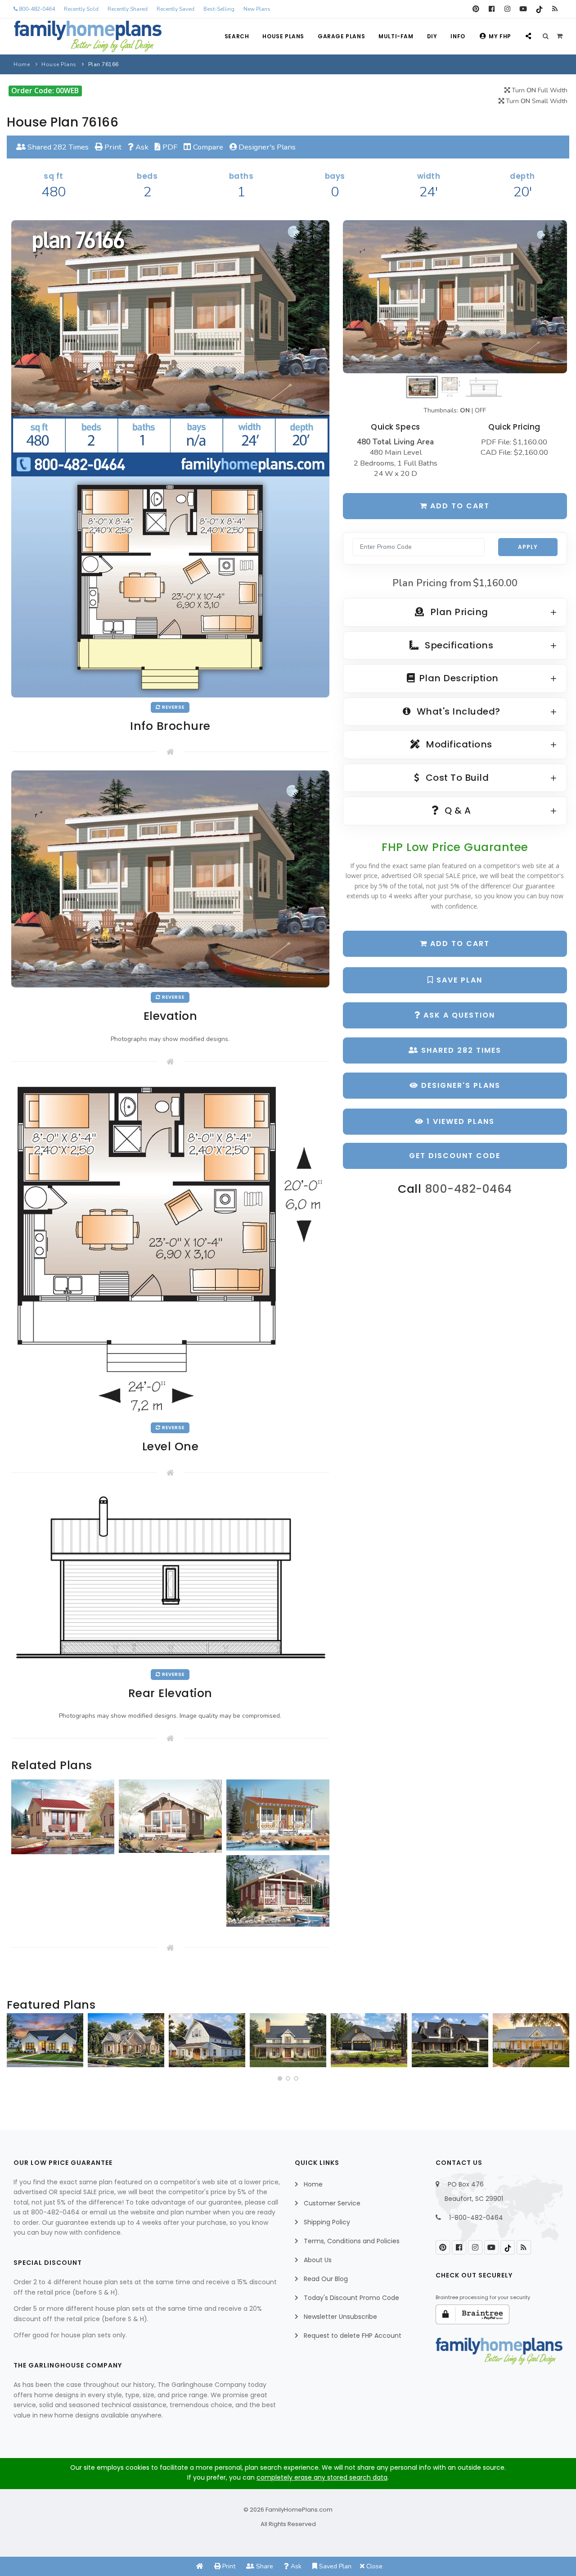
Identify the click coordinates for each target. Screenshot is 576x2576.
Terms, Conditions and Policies (352, 2241)
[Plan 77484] (531, 2040)
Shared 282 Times (57, 147)
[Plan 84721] (288, 2040)
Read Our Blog (326, 2279)
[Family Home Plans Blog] (555, 9)
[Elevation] (455, 297)
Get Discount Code (455, 1156)
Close (373, 2566)
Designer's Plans (266, 147)
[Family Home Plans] (88, 36)
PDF (169, 147)
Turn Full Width (539, 90)
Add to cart (459, 506)
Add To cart (459, 944)
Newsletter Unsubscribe (340, 2317)
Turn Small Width (536, 101)
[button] (280, 2078)
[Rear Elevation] (170, 1577)
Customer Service (332, 2203)
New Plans (257, 9)
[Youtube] (523, 9)
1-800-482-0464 (476, 2218)
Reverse (173, 707)
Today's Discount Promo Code (351, 2298)
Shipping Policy (327, 2222)
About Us (318, 2260)
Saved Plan (334, 2566)
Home (22, 64)
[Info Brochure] (170, 458)
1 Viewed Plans (459, 1121)
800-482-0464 (36, 9)
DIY (432, 36)
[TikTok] (539, 9)
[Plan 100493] (207, 2040)
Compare (207, 147)
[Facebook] (492, 9)
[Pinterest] (476, 9)
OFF (480, 410)
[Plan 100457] (126, 2040)
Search (237, 36)
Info (458, 36)
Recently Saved (175, 9)
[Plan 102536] (450, 2040)
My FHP (500, 36)
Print (112, 147)
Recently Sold (81, 9)
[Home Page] (200, 2566)
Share (264, 2566)
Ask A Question (458, 1015)
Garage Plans (341, 36)
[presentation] (16, 2044)
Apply (528, 547)
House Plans (283, 36)
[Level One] (170, 1249)
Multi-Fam (396, 36)
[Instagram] (507, 9)
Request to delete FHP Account (353, 2336)
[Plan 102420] (369, 2040)
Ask (141, 147)
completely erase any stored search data (322, 2477)
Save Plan (458, 980)
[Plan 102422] (45, 2040)
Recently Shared (128, 9)
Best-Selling (219, 9)
